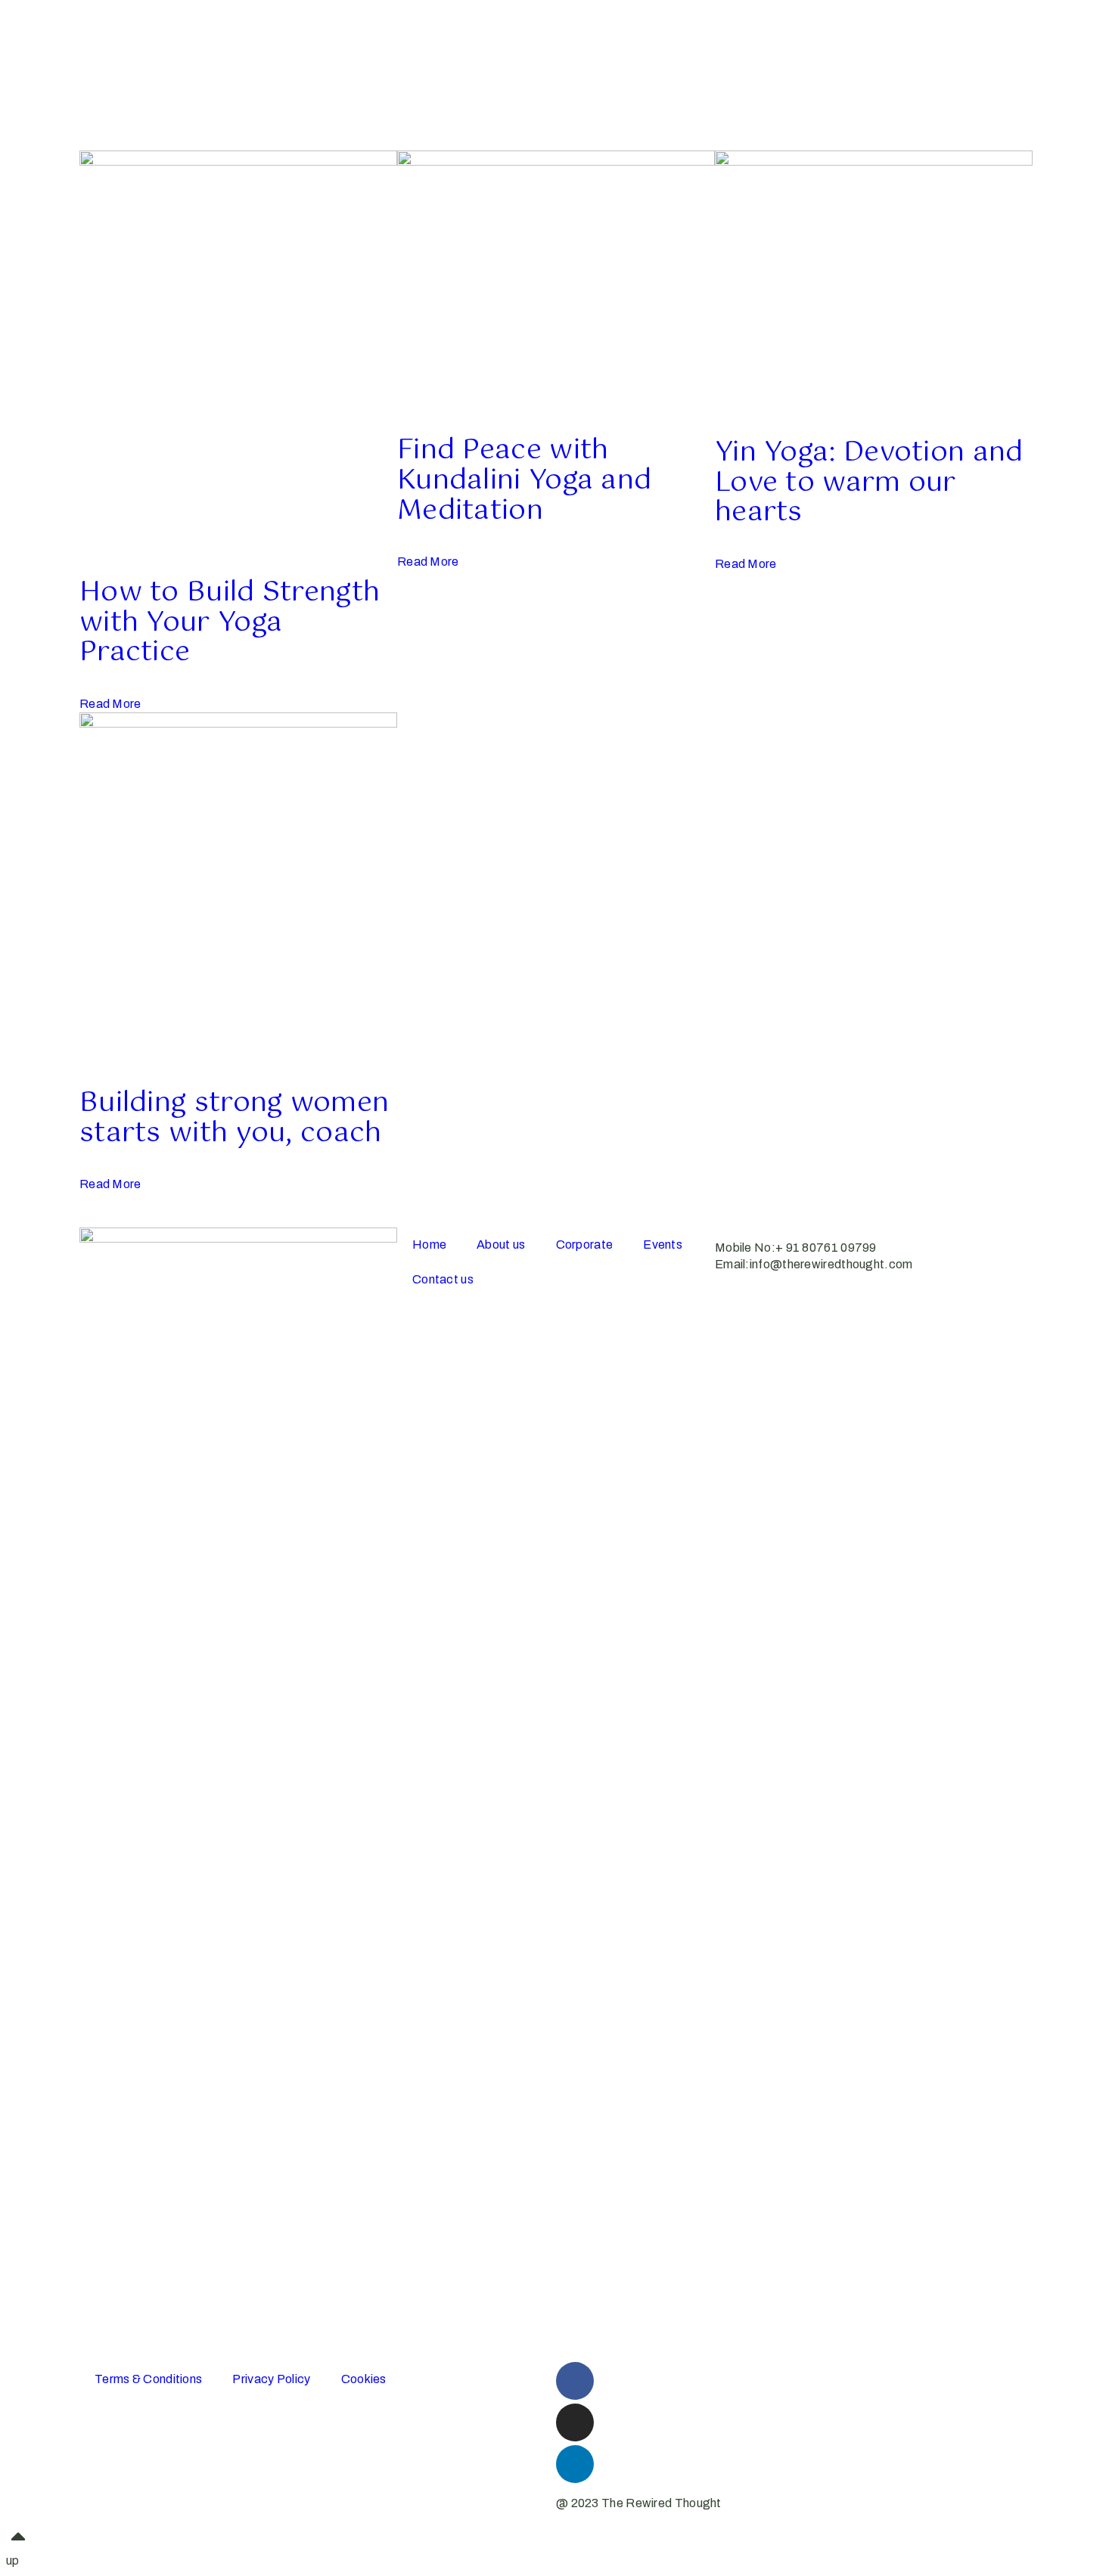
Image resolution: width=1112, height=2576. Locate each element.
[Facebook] (575, 2381)
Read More (110, 704)
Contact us (443, 1279)
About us (501, 1245)
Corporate (585, 1245)
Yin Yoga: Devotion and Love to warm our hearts (869, 483)
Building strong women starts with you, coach (234, 1119)
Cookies (364, 2379)
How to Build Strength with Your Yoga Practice (230, 623)
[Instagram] (575, 2422)
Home (429, 1245)
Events (663, 1245)
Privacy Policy (271, 2379)
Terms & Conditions (148, 2379)
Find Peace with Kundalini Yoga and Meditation (524, 481)
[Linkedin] (575, 2464)
